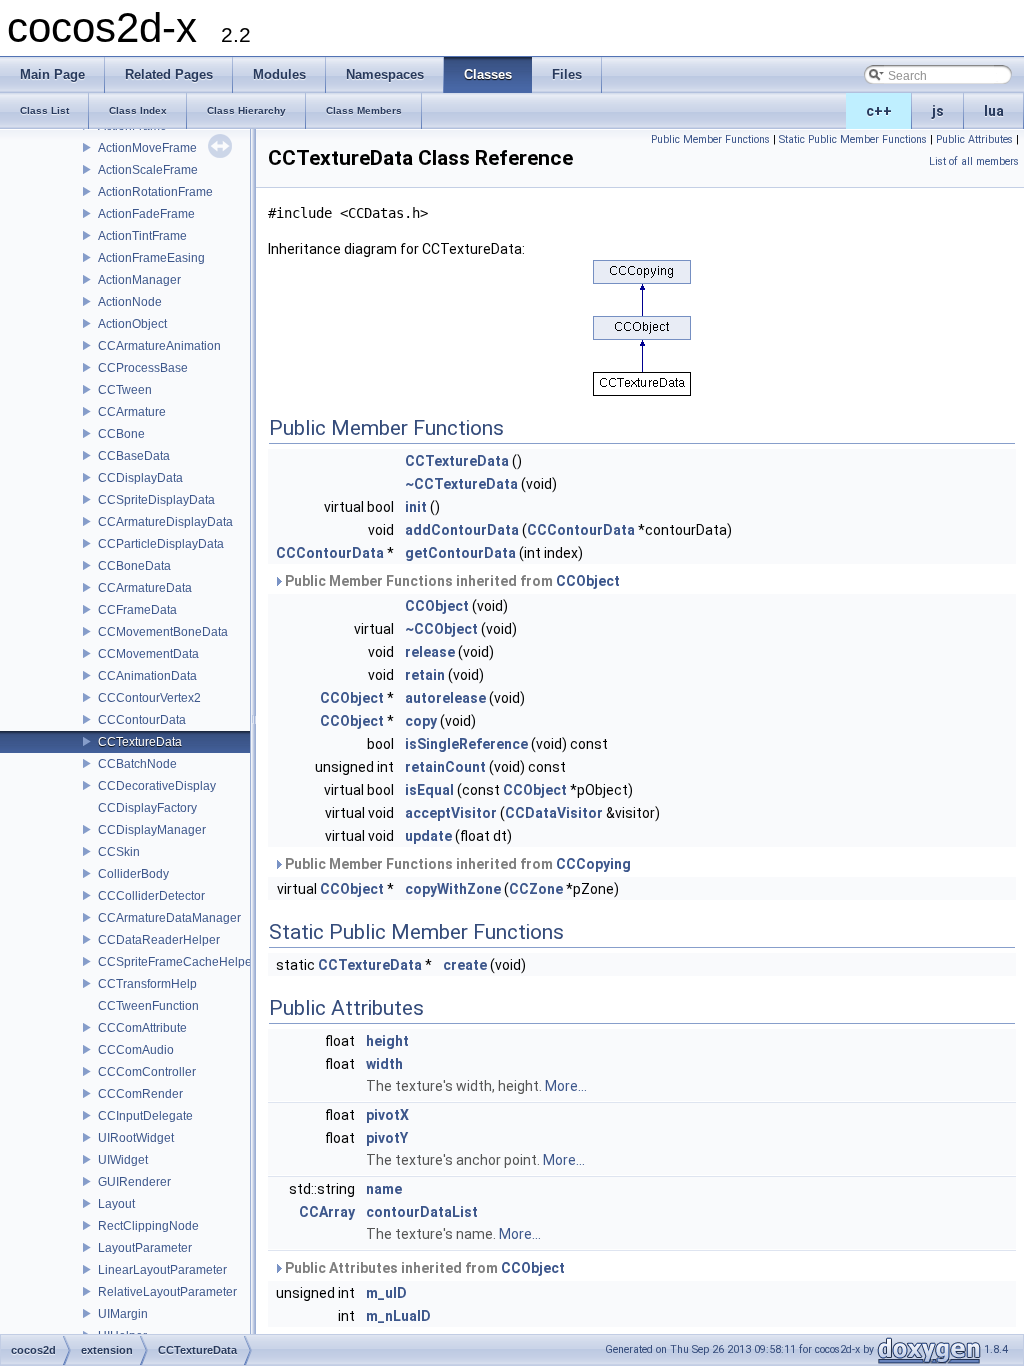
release (430, 652)
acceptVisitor (451, 813)
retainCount (445, 767)
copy (421, 721)
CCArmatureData (145, 588)
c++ (879, 111)
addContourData (462, 530)
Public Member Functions (710, 139)
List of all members (974, 161)
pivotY (387, 1138)
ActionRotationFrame (155, 192)
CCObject (588, 581)
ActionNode (130, 302)
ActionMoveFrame (147, 148)
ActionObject (132, 324)
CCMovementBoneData (163, 632)
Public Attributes (974, 139)
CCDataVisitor (554, 813)
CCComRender (140, 1094)
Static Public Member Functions (853, 139)
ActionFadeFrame (146, 214)
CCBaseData (134, 456)
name (384, 1189)
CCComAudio (136, 1050)
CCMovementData (148, 654)
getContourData (460, 553)
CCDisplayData (140, 478)
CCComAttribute (142, 1028)
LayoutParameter (145, 1248)
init (416, 507)
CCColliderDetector (151, 896)
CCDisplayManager (152, 830)
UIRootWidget (136, 1138)
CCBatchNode (137, 764)
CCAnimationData (147, 676)
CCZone (536, 889)
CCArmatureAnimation (159, 346)
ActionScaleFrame (148, 170)
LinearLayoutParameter (162, 1270)
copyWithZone (453, 889)
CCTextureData (140, 742)
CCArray (327, 1212)
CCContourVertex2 (149, 698)
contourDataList (422, 1212)
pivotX (387, 1115)
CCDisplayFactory (147, 808)
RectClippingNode (148, 1226)
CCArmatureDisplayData (165, 522)
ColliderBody (133, 874)
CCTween (125, 390)
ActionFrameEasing (151, 258)
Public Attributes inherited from (423, 1268)
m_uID (386, 1293)
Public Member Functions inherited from (451, 581)
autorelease (445, 698)
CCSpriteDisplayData (156, 500)
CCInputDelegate (145, 1116)
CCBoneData (134, 566)
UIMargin (123, 1314)
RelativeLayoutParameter (167, 1292)
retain (425, 675)
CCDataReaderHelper (159, 940)
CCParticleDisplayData (161, 544)
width (384, 1064)
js (938, 111)
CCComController (147, 1072)
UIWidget (123, 1160)
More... (566, 1086)
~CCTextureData (461, 484)
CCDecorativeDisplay (157, 786)
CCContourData (142, 720)
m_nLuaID (398, 1316)
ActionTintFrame (142, 236)
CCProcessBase (143, 368)
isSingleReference (466, 744)
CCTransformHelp (147, 984)
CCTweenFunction (148, 1006)
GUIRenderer (134, 1182)
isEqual (429, 790)
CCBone (121, 434)
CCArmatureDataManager (169, 918)
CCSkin (119, 852)
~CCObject (441, 629)
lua (994, 111)
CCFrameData (137, 610)
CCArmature (132, 412)
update (428, 836)
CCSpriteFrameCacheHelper (177, 962)
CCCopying (593, 864)
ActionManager (139, 280)
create (465, 965)
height (387, 1041)
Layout (116, 1204)
